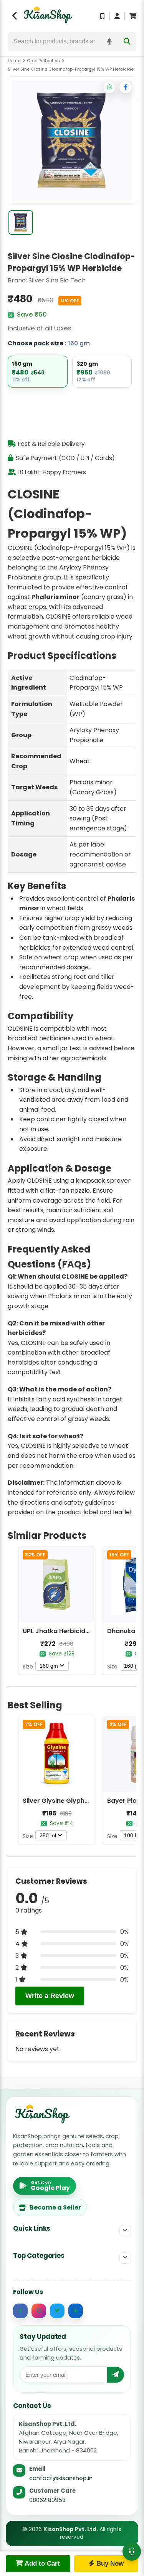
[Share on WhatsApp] (109, 87)
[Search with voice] (109, 41)
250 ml (48, 1835)
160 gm (49, 1666)
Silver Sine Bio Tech (57, 280)
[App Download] (103, 16)
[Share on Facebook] (126, 87)
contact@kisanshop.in (61, 2478)
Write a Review (50, 1996)
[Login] (117, 16)
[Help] (132, 2551)
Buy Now (109, 2564)
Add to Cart (41, 2564)
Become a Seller (55, 2207)
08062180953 (47, 2500)
